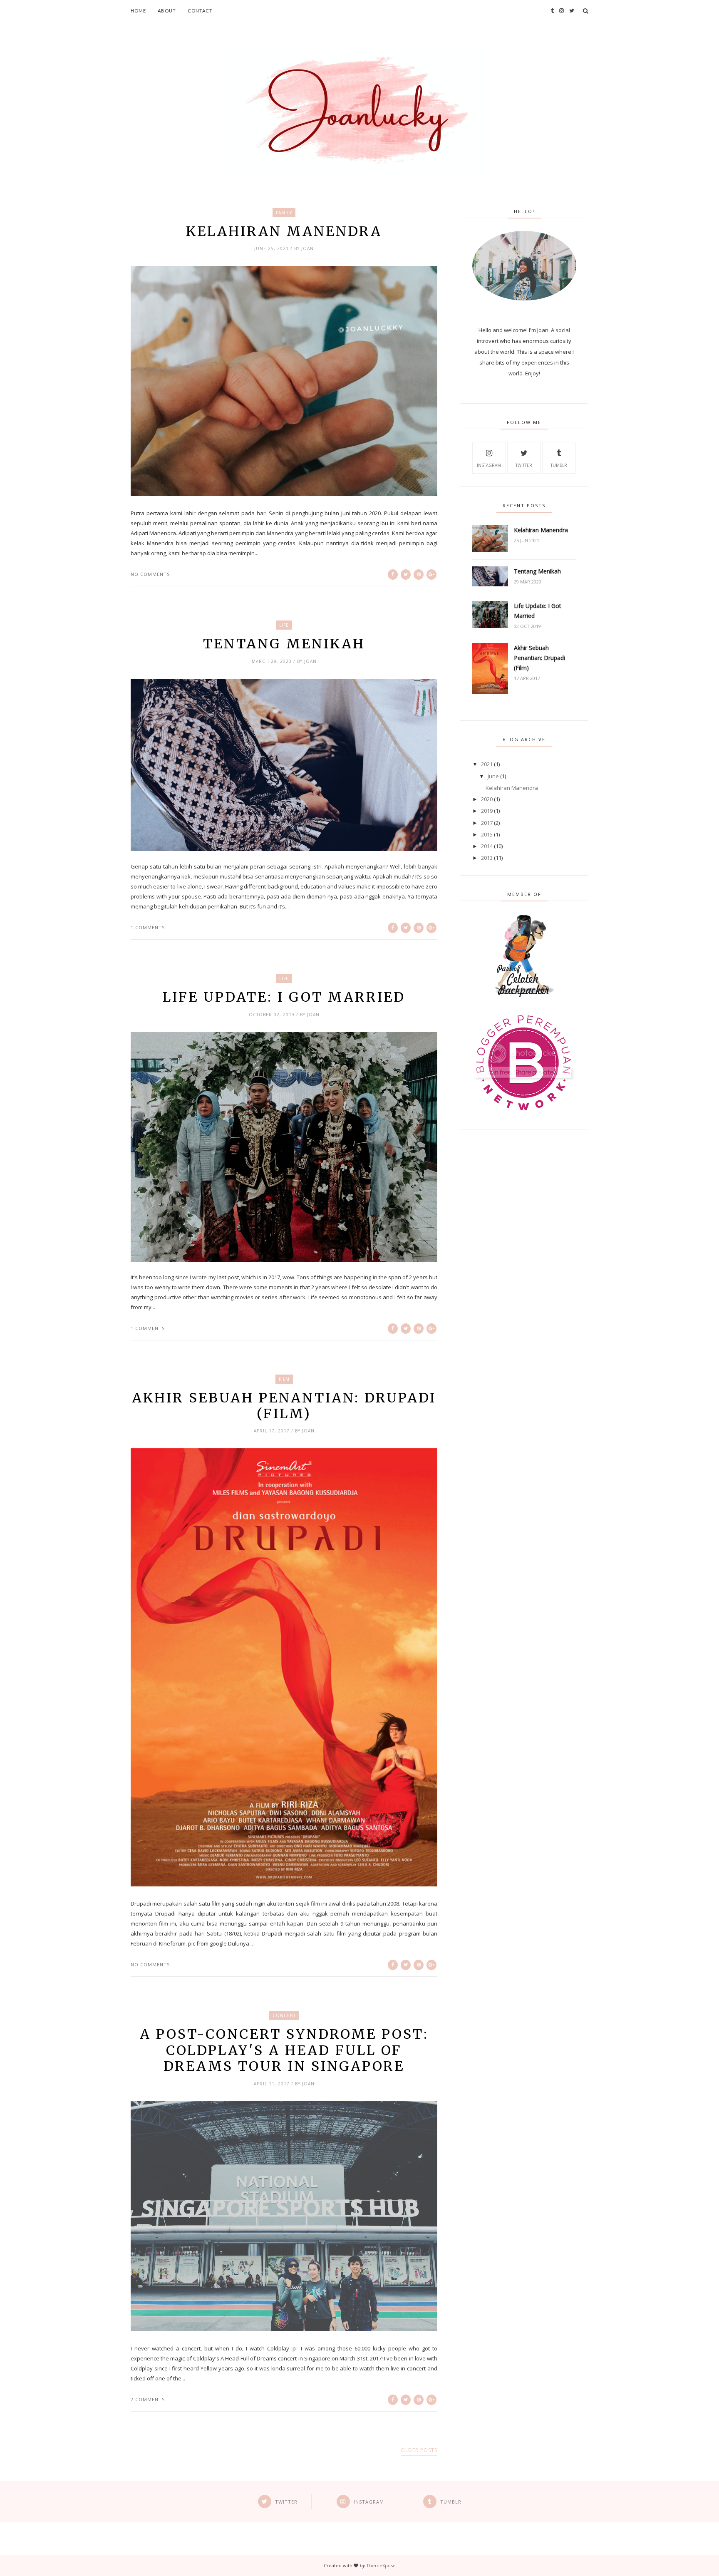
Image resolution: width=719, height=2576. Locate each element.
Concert (284, 2015)
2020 (487, 799)
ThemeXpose (381, 2565)
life (284, 625)
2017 (487, 823)
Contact (200, 11)
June (493, 776)
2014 (487, 846)
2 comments (148, 2399)
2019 (487, 811)
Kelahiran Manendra (284, 231)
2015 (487, 834)
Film (284, 1379)
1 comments (148, 927)
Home (138, 11)
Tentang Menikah (284, 644)
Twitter (524, 465)
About (167, 11)
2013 (487, 858)
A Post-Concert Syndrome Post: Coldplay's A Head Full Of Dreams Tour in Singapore (284, 2050)
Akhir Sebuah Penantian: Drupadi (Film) (284, 1406)
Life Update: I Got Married (284, 997)
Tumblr (559, 465)
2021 (487, 764)
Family (284, 213)
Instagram (489, 465)
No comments (150, 574)
